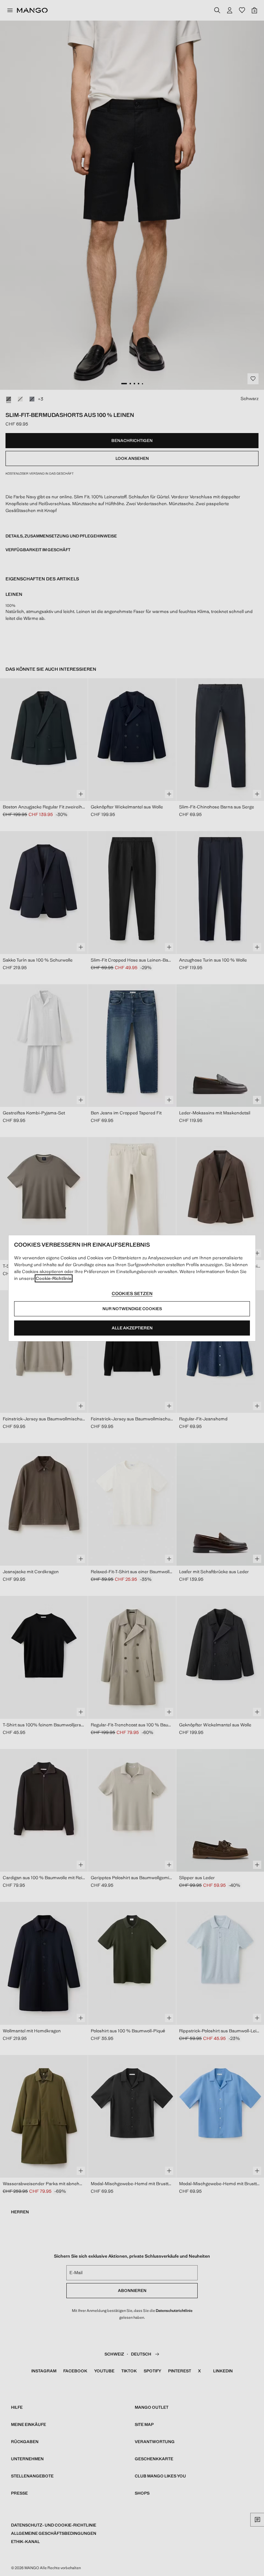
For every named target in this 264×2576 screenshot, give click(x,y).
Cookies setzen (132, 1293)
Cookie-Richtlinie (54, 1278)
